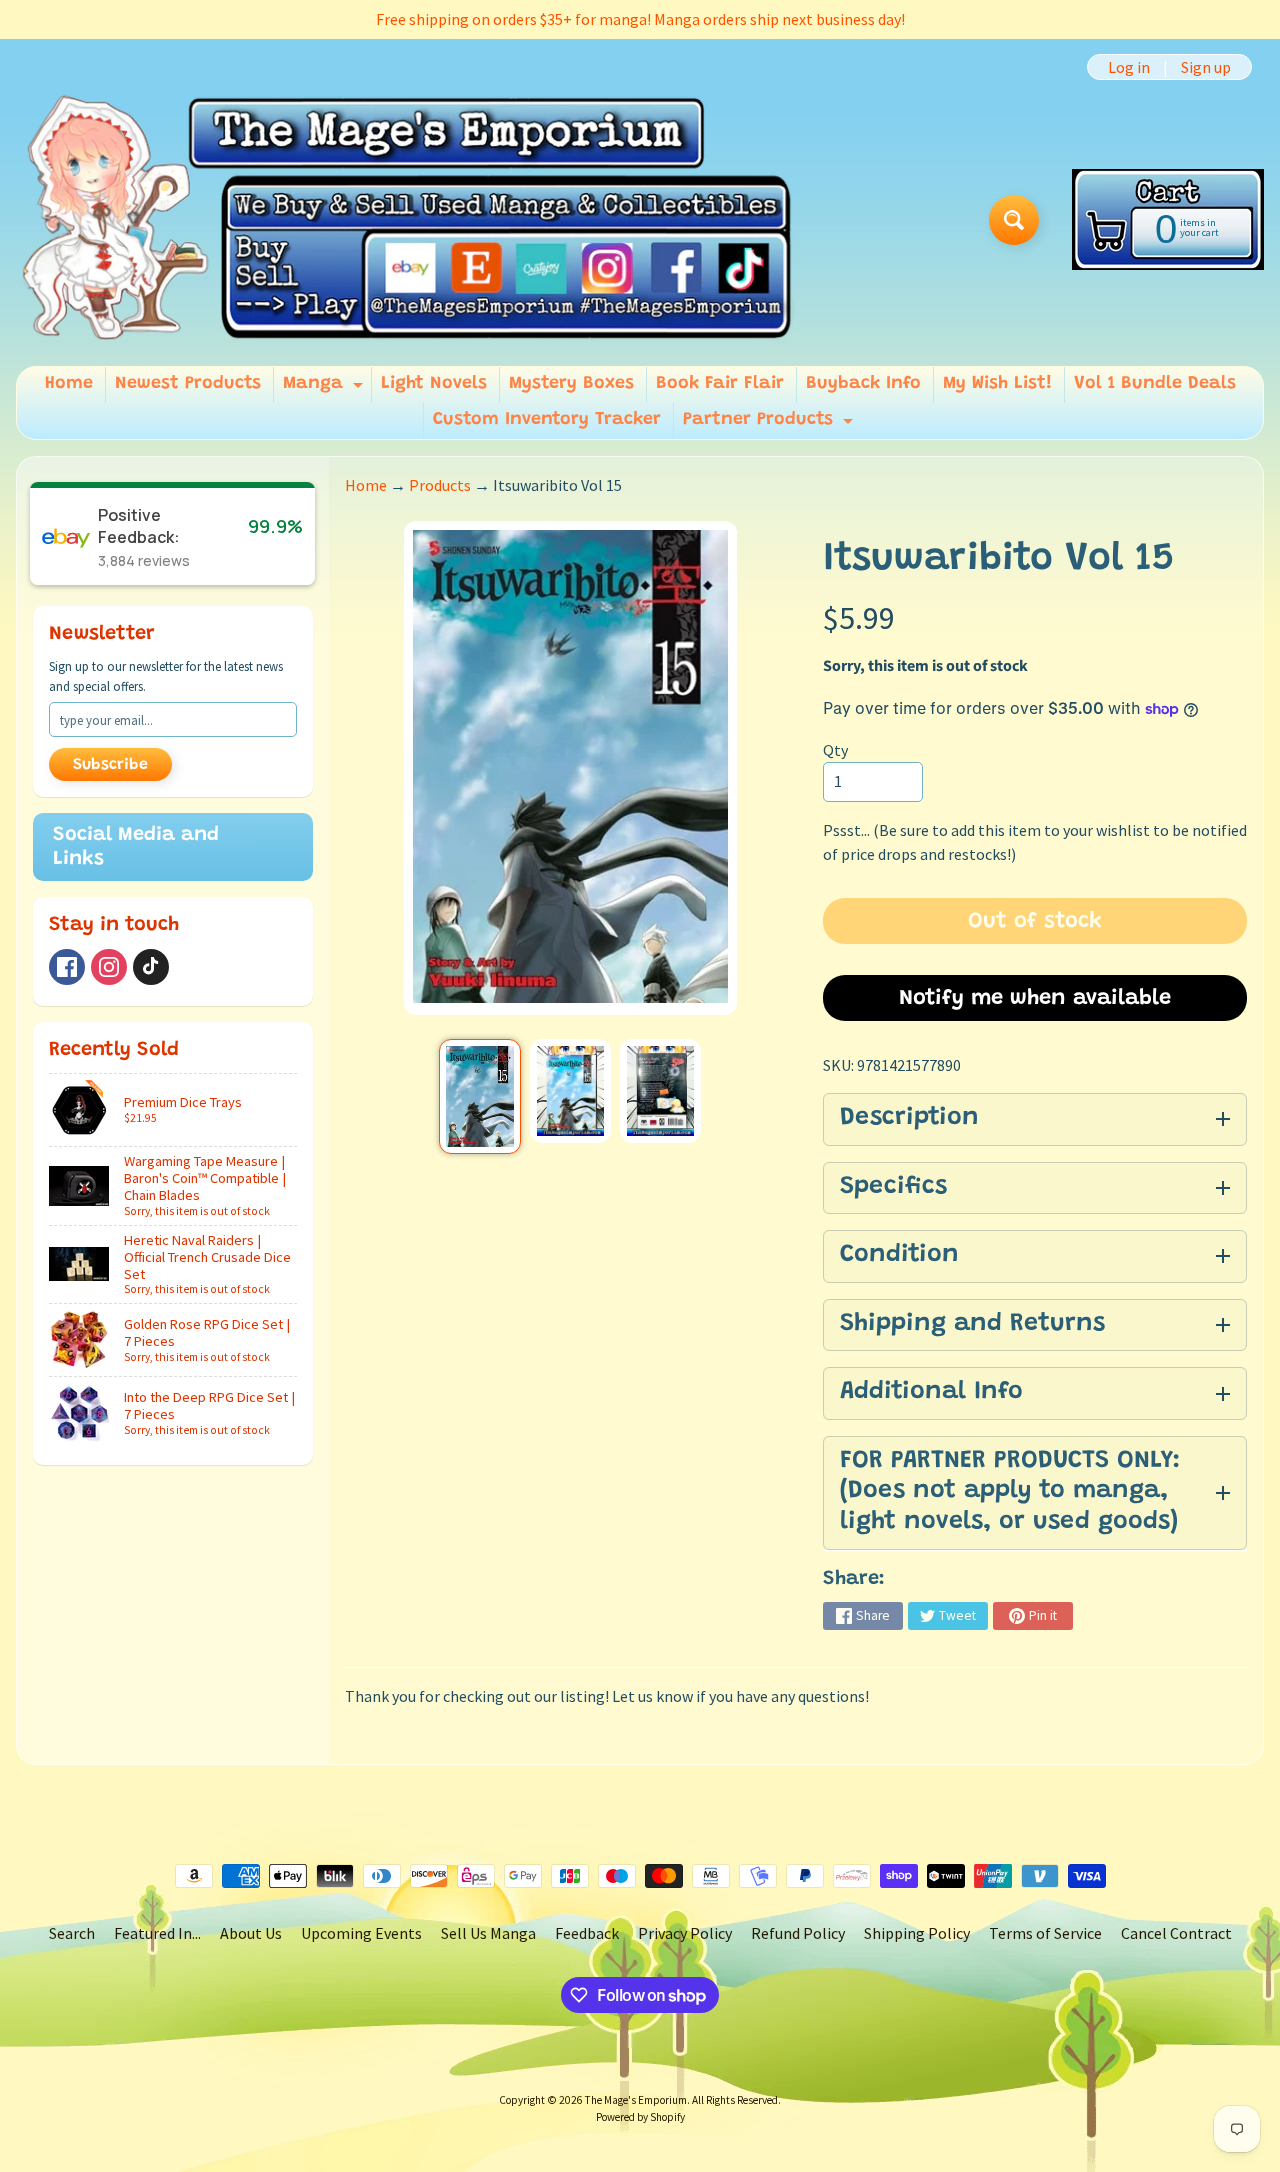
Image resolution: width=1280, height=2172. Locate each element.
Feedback (587, 1933)
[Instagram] (109, 967)
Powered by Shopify (640, 2117)
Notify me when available (1035, 999)
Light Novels (434, 384)
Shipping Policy (917, 1933)
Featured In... (157, 1933)
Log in (1129, 67)
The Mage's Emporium (636, 2100)
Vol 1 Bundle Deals (1155, 384)
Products (440, 485)
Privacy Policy (685, 1933)
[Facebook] (67, 967)
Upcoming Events (361, 1933)
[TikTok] (151, 967)
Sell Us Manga (488, 1933)
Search (72, 1933)
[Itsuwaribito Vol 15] (479, 1096)
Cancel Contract (1176, 1933)
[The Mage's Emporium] (408, 219)
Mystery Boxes (571, 384)
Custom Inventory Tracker (547, 420)
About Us (251, 1933)
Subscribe (110, 765)
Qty (835, 750)
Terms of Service (1045, 1933)
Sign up (1206, 67)
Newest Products (188, 384)
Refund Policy (798, 1933)
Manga (325, 389)
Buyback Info (863, 384)
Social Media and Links (136, 847)
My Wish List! (997, 384)
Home (69, 384)
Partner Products (770, 425)
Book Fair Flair (720, 384)
